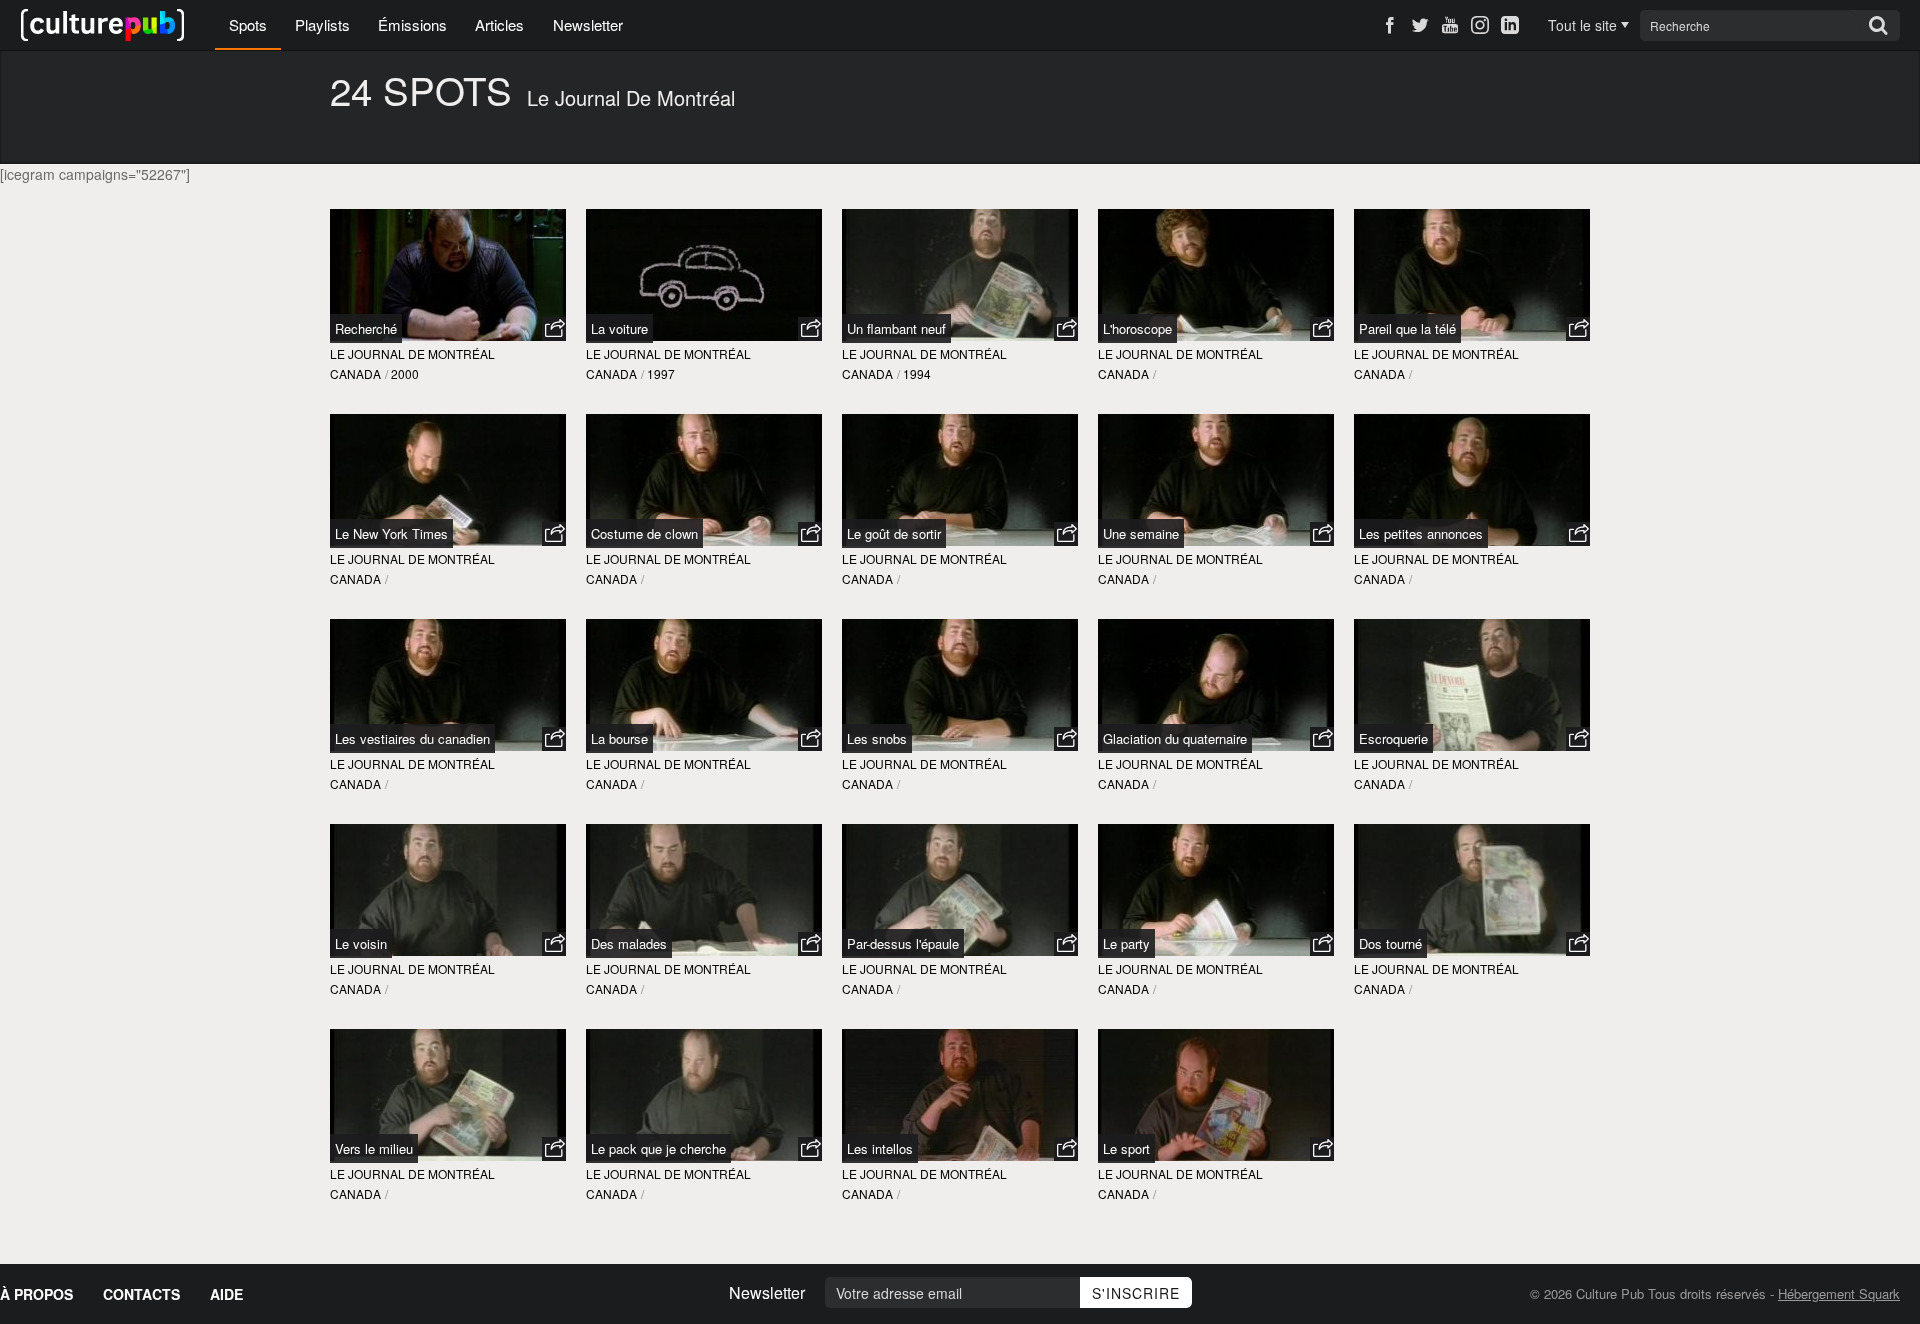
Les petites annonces (1421, 533)
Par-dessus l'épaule (903, 943)
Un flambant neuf (896, 328)
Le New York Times (391, 533)
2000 (405, 373)
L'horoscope (1137, 328)
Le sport (1126, 1148)
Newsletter (588, 24)
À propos (36, 1294)
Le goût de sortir (894, 533)
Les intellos (880, 1148)
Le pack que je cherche (658, 1148)
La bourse (619, 738)
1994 (917, 373)
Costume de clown (644, 533)
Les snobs (877, 738)
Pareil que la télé (1407, 328)
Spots (248, 24)
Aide (226, 1294)
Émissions (412, 24)
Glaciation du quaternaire (1175, 738)
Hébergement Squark (1839, 1293)
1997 (661, 373)
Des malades (629, 943)
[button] (554, 329)
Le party (1126, 943)
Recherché (366, 328)
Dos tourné (1390, 943)
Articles (499, 24)
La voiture (619, 328)
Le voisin (361, 943)
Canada (355, 373)
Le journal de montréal (412, 353)
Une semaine (1141, 533)
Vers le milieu (374, 1148)
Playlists (322, 24)
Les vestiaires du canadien (412, 738)
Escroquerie (1393, 738)
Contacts (141, 1294)
